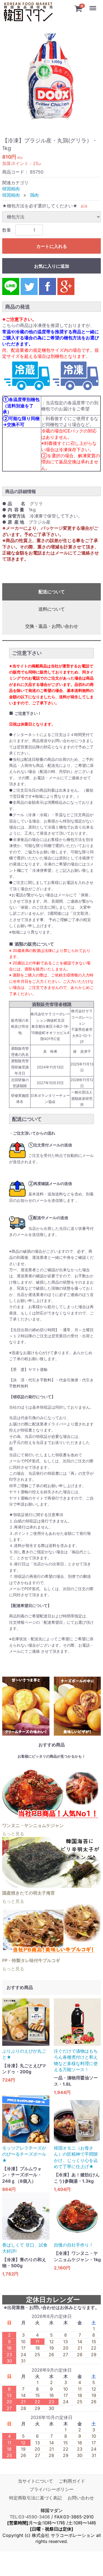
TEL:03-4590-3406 (30, 2517)
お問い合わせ (81, 2498)
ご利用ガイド (72, 2481)
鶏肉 (34, 195)
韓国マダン (52, 2510)
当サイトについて (35, 2481)
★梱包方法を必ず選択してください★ (40, 206)
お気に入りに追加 (52, 266)
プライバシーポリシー (52, 2489)
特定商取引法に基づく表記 (35, 2498)
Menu (93, 5)
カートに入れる (52, 246)
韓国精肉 (11, 189)
